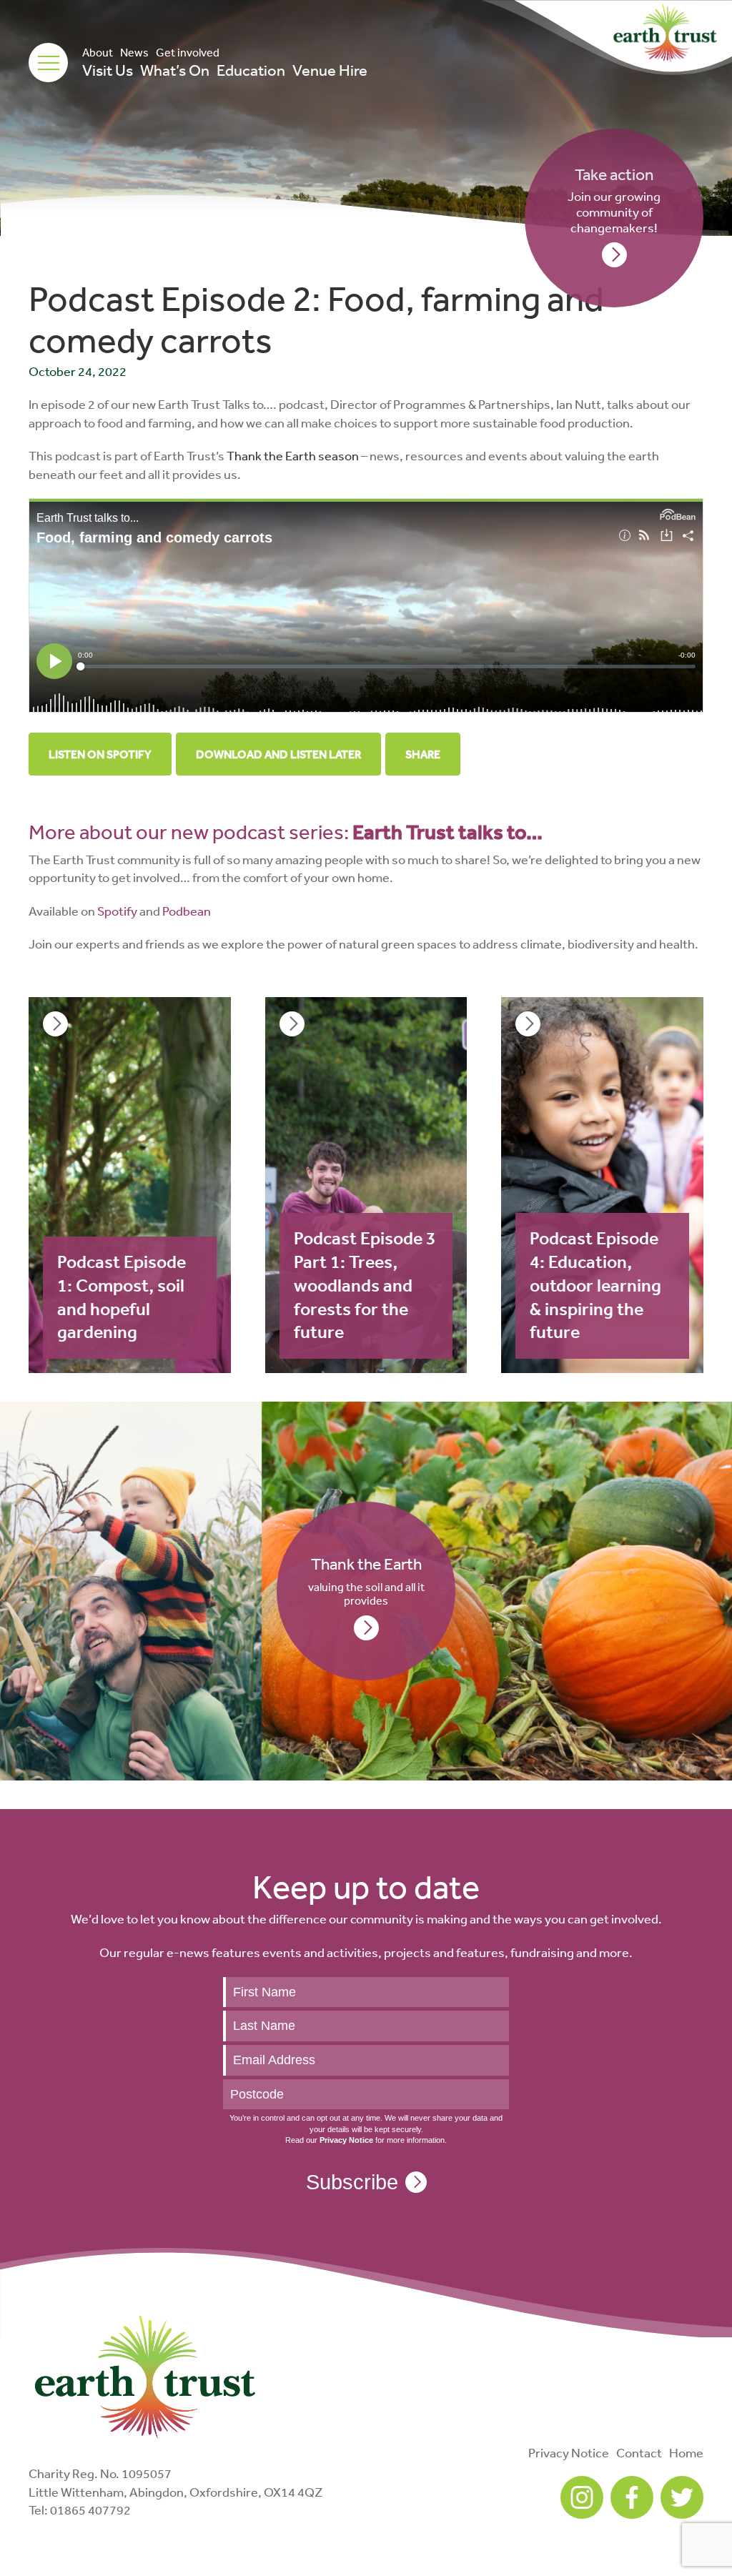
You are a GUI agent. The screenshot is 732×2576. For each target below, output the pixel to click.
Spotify (117, 911)
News (134, 52)
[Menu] (48, 63)
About (98, 52)
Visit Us (108, 70)
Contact (639, 2452)
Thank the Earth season (293, 455)
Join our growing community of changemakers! (614, 200)
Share (423, 754)
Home (686, 2452)
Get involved (188, 52)
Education (251, 70)
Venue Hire (330, 70)
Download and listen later (278, 754)
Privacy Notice (569, 2452)
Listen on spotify (100, 754)
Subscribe (352, 2182)
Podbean (187, 911)
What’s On (175, 70)
